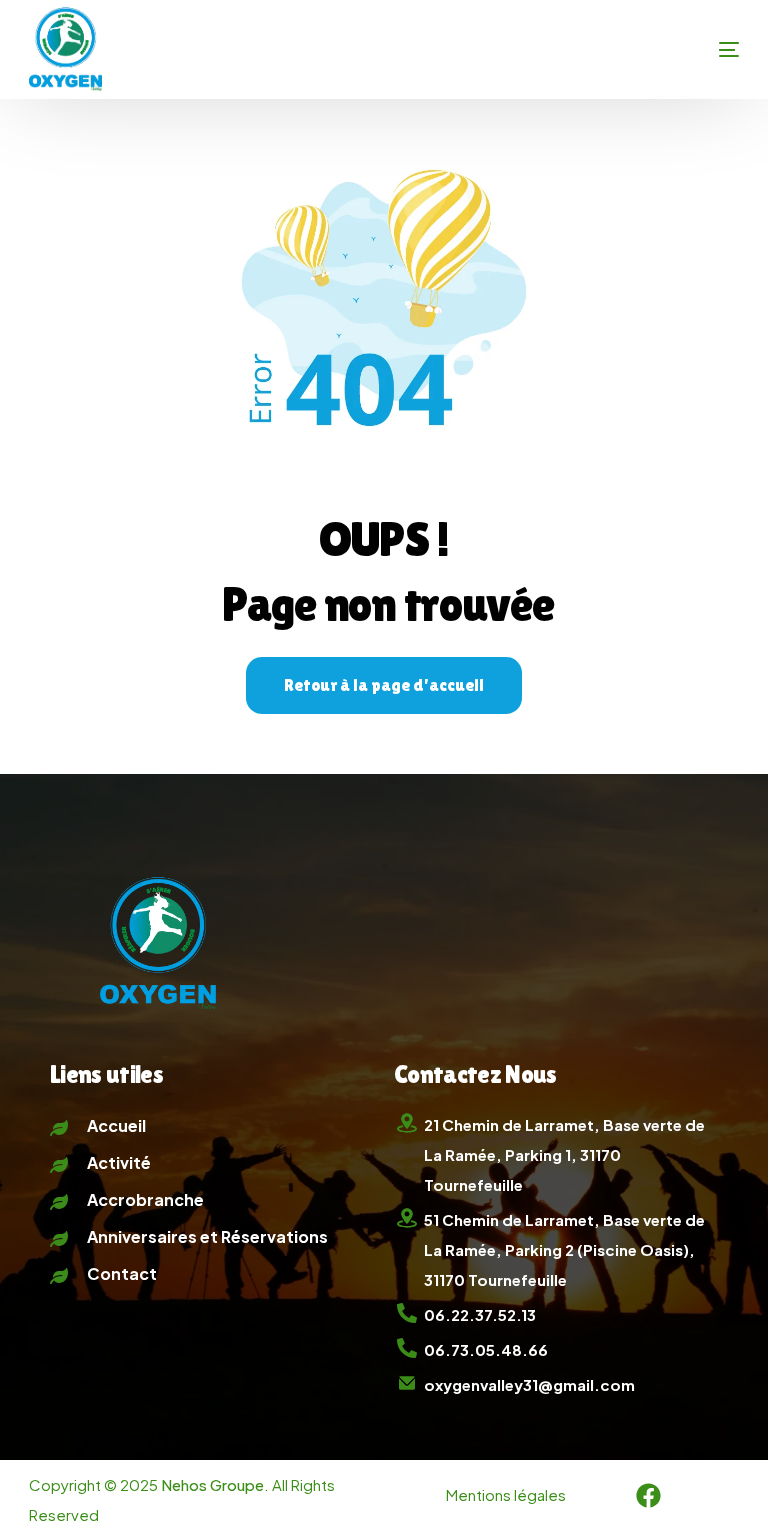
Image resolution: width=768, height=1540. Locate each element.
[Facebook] (648, 1495)
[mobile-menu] (696, 49)
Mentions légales (506, 1494)
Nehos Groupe (212, 1484)
